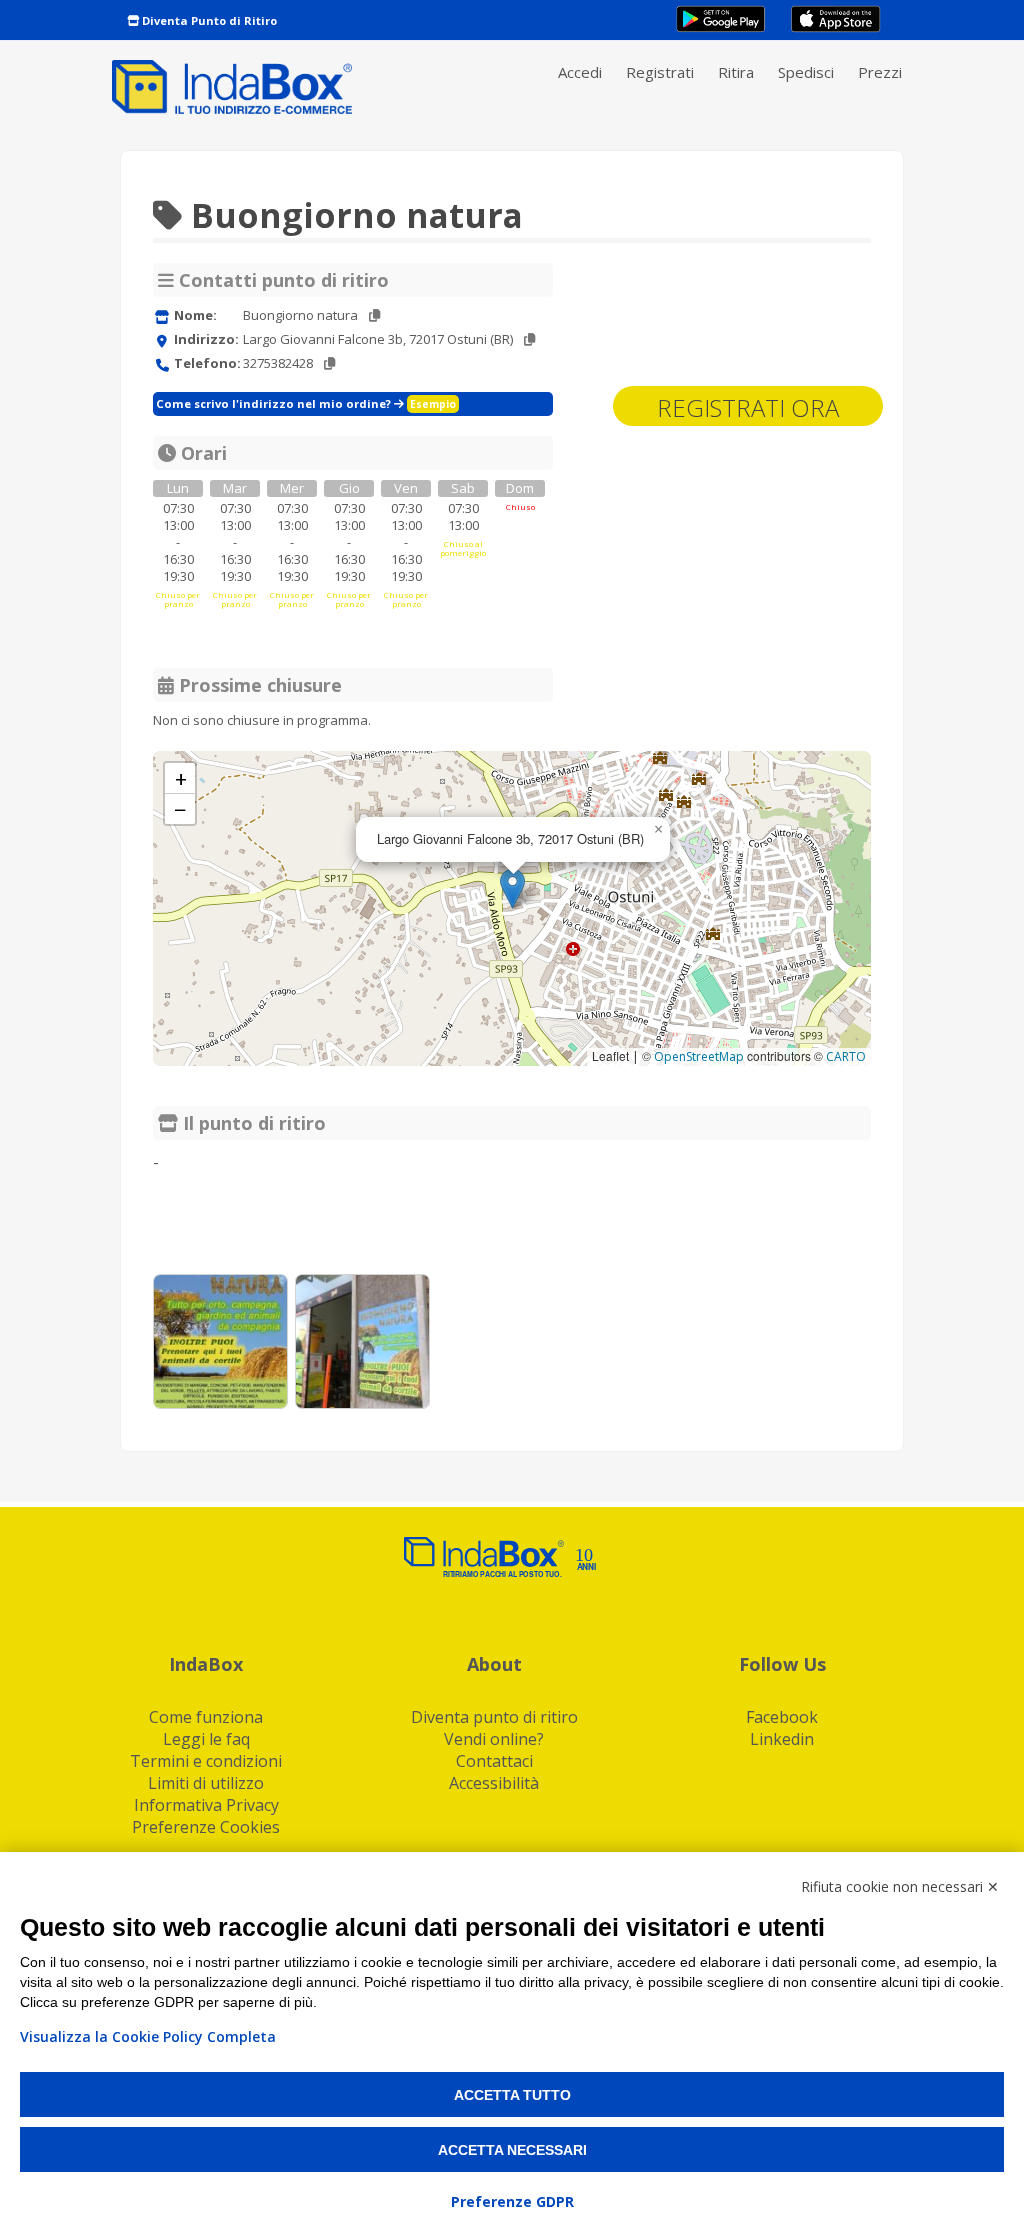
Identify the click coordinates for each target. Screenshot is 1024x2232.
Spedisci (806, 72)
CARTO (846, 1056)
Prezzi (880, 72)
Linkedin (782, 1739)
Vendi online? (494, 1739)
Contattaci (494, 1761)
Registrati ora (748, 407)
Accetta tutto (512, 2095)
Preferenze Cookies (206, 1827)
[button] (512, 888)
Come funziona (206, 1717)
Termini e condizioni (206, 1761)
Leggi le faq (206, 1739)
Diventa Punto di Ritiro (208, 20)
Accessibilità (494, 1783)
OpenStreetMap (699, 1056)
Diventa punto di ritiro (494, 1717)
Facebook (782, 1717)
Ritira (736, 72)
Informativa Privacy (206, 1805)
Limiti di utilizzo (206, 1783)
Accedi (580, 72)
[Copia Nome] (374, 315)
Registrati (660, 72)
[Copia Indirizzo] (529, 339)
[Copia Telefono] (329, 363)
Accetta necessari (512, 2150)
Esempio (433, 404)
